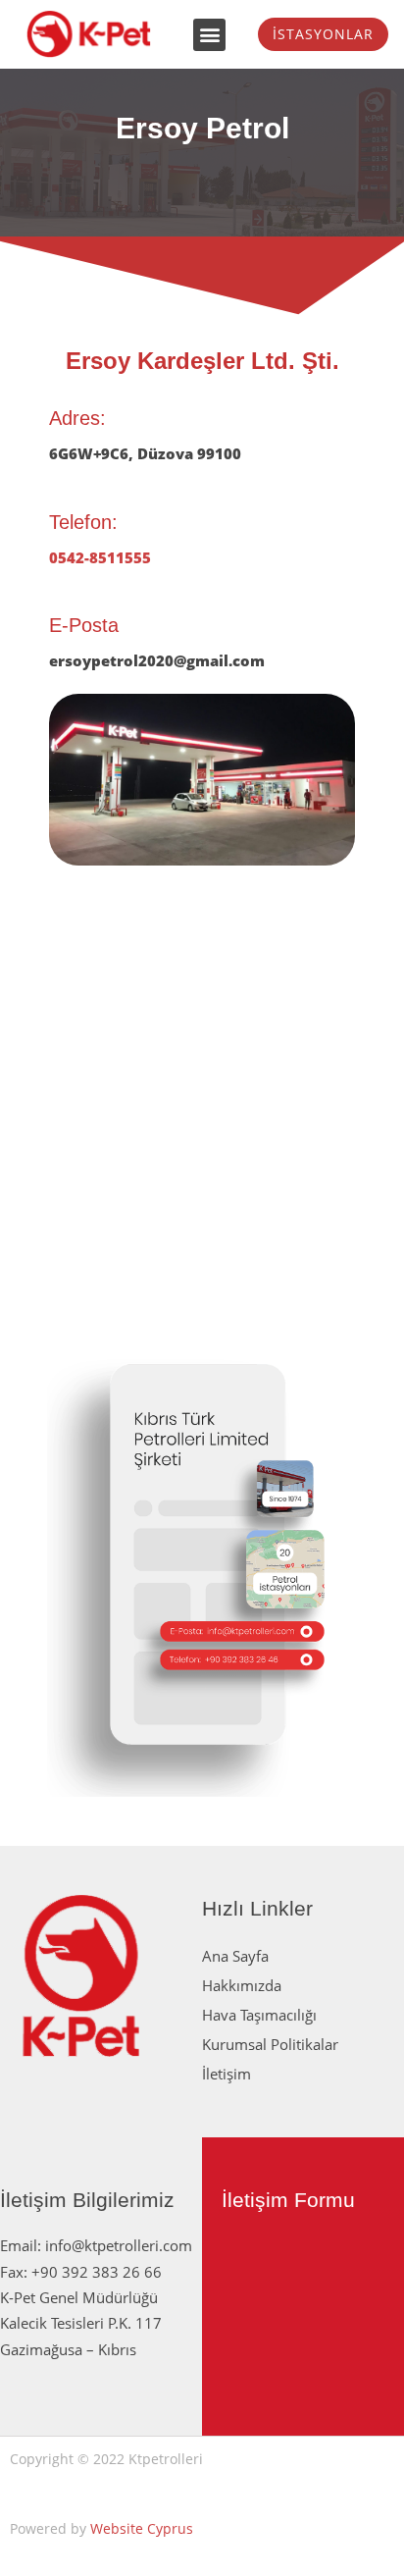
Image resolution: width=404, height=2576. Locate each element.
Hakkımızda (242, 1985)
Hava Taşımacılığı (259, 2015)
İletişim (227, 2074)
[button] (209, 35)
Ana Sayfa (235, 1956)
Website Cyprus (142, 2528)
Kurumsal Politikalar (270, 2044)
